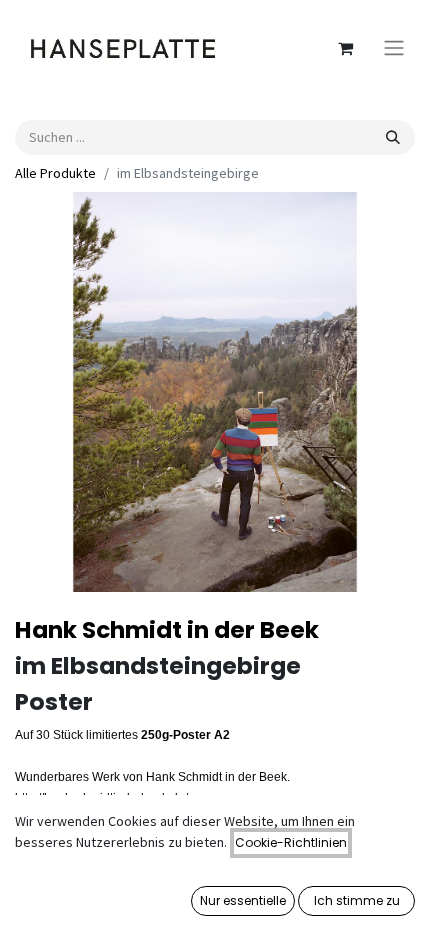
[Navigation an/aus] (394, 48)
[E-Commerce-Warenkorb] (345, 48)
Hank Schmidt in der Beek (167, 629)
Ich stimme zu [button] (357, 900)
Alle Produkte (55, 173)
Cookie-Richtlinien (291, 842)
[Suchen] (393, 137)
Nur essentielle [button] (243, 900)
